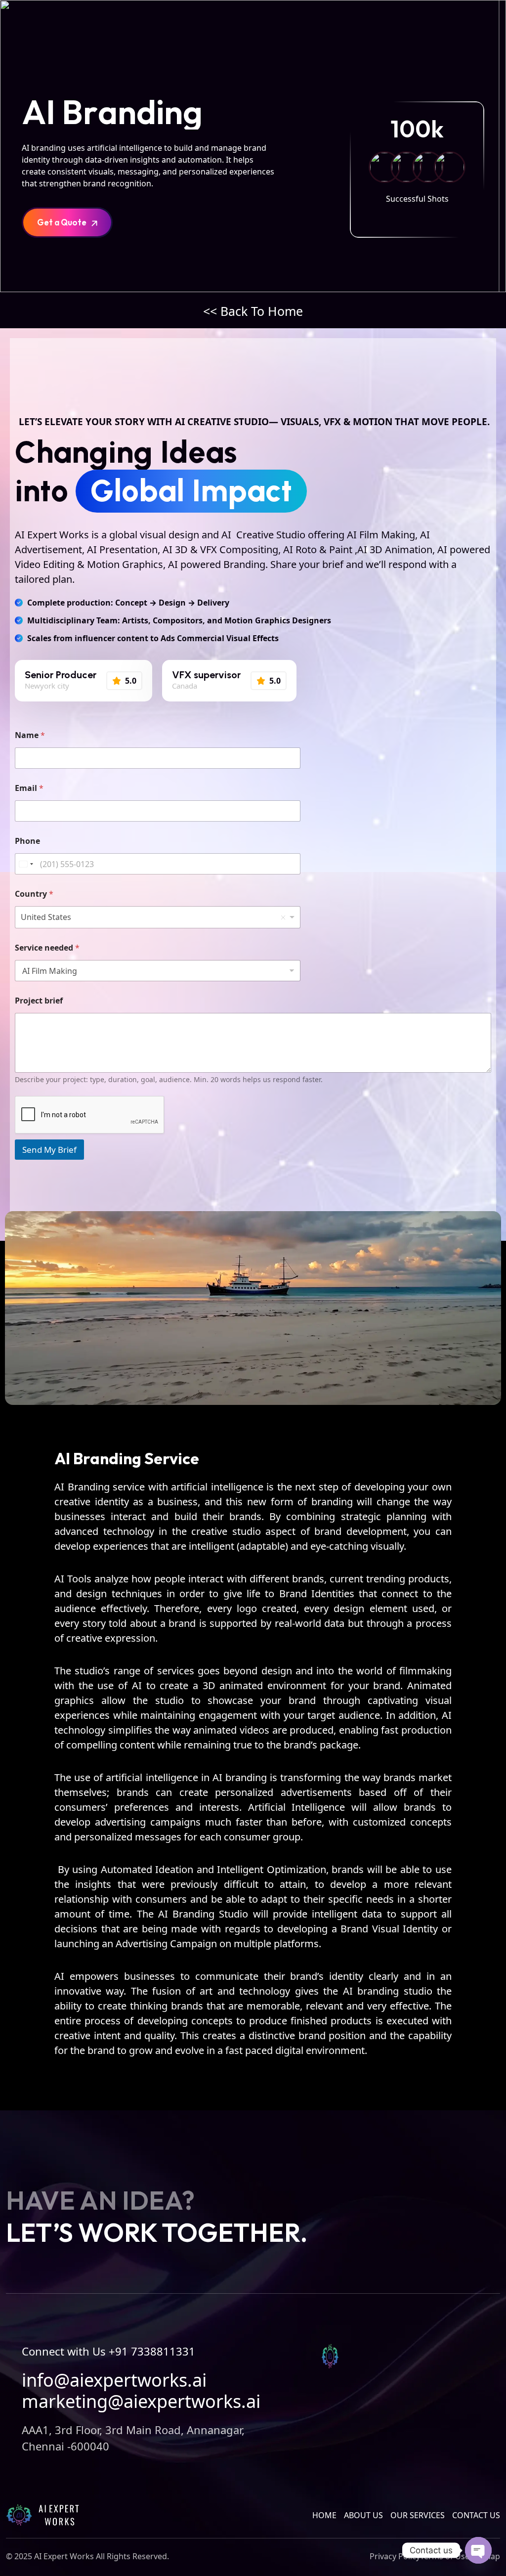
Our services (418, 2515)
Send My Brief (49, 1150)
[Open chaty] (478, 2550)
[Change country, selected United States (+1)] (26, 864)
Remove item (283, 917)
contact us (476, 2515)
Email (29, 788)
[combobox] (158, 917)
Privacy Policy (395, 2556)
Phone (27, 841)
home (324, 2515)
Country (34, 894)
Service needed (47, 948)
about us (363, 2515)
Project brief (39, 1001)
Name (30, 735)
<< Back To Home (253, 311)
